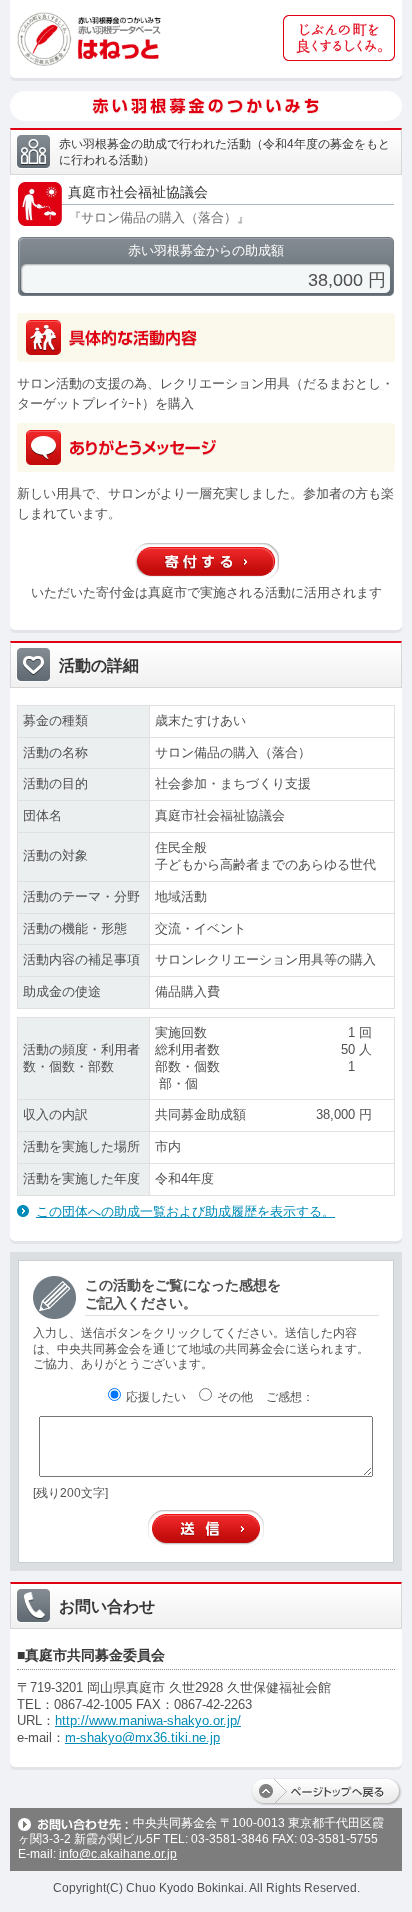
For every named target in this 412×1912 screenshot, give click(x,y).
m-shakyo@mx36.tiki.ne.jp (142, 1737)
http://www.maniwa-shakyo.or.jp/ (148, 1720)
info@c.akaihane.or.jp (118, 1854)
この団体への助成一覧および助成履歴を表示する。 (185, 1211)
